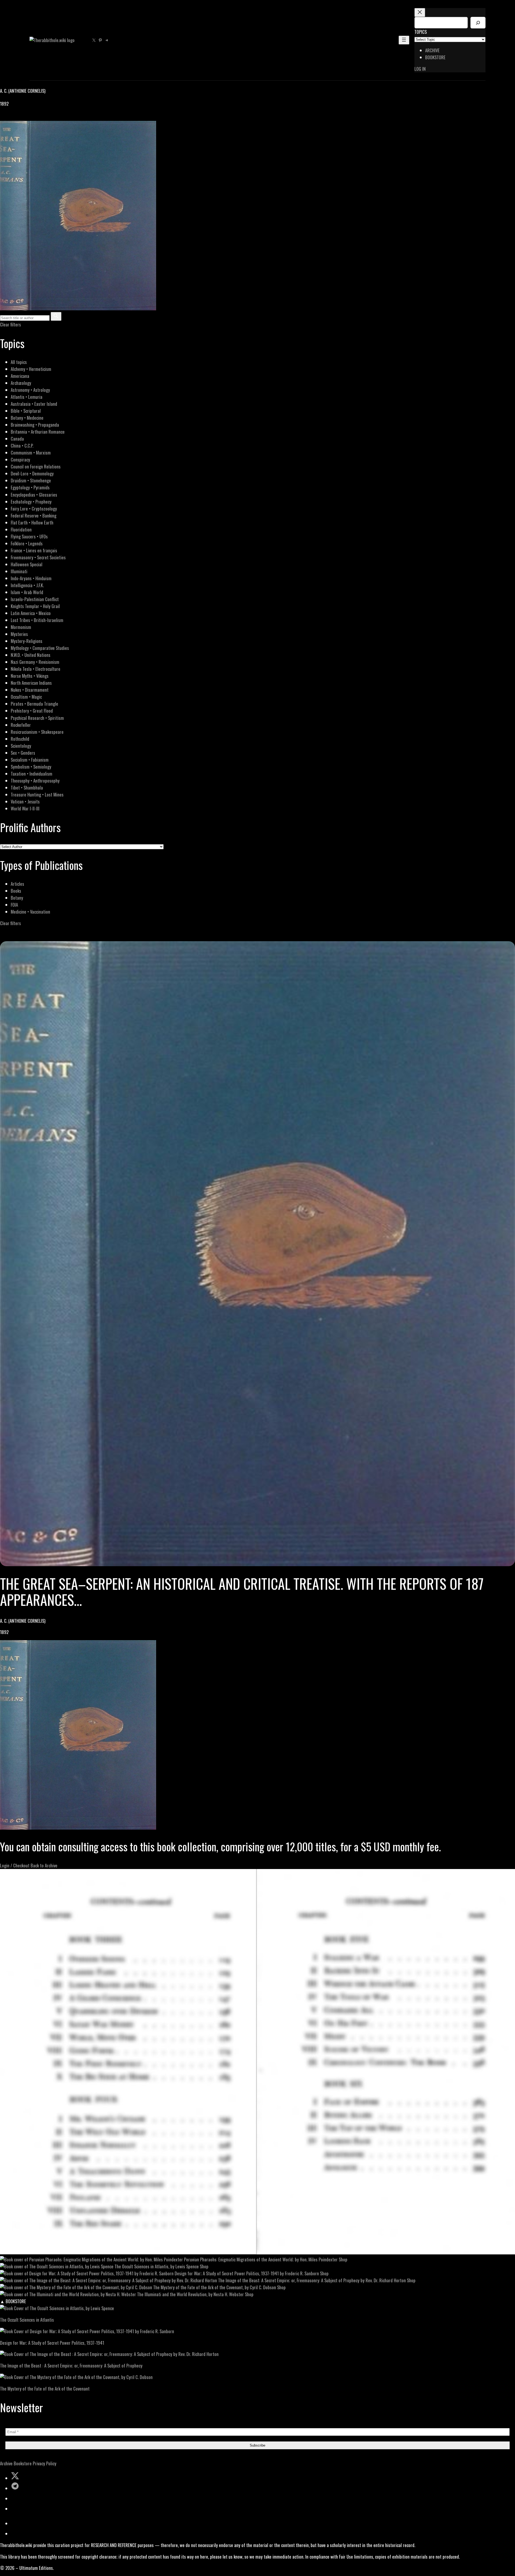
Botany (17, 898)
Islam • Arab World (27, 592)
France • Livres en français (34, 550)
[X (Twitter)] (10, 117)
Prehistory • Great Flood (32, 711)
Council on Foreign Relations (36, 466)
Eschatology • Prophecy (31, 502)
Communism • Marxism (31, 453)
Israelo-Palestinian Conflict (35, 599)
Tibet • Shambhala (27, 788)
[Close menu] (420, 12)
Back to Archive (44, 1865)
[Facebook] (3, 117)
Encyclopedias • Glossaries (34, 495)
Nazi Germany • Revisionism (35, 662)
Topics (421, 32)
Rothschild (20, 739)
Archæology (21, 383)
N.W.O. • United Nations (31, 655)
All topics (19, 362)
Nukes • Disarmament (30, 690)
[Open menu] (404, 40)
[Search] (478, 23)
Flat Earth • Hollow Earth (32, 522)
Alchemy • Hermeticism (31, 369)
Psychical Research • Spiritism (37, 718)
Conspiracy (20, 459)
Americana (20, 376)
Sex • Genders (23, 753)
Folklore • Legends (27, 543)
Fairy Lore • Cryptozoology (34, 509)
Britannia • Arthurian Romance (38, 432)
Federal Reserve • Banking (34, 515)
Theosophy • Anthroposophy (35, 781)
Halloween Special (27, 564)
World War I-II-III (25, 808)
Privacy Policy (45, 2463)
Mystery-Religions (27, 641)
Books (16, 891)
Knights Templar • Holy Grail (35, 606)
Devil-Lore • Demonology (32, 473)
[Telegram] (22, 117)
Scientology (21, 746)
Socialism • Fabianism (30, 760)
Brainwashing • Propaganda (35, 425)
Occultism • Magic (26, 697)
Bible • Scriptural (26, 411)
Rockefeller (21, 725)
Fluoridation (21, 529)
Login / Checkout (15, 1865)
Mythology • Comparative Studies (40, 648)
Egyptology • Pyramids (30, 487)
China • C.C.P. (22, 446)
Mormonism (21, 627)
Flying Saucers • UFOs (29, 536)
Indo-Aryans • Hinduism (31, 578)
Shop (343, 2259)
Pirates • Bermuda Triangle (34, 704)
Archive (6, 2463)
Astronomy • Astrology (30, 390)
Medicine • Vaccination (30, 912)
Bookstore (23, 2463)
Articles (17, 884)
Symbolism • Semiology (31, 767)
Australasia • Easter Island (34, 404)
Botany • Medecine (27, 418)
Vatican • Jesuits (25, 801)
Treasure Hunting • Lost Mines (37, 794)
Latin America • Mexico (31, 613)
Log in (420, 69)
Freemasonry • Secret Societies (38, 557)
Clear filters (10, 324)
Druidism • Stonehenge (31, 480)
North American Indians (31, 683)
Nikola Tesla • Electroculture (36, 669)
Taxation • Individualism (32, 774)
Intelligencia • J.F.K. (27, 585)
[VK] (16, 117)
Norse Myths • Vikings (30, 676)
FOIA (14, 905)
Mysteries (19, 634)
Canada (17, 439)
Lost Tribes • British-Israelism (37, 620)
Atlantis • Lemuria (27, 397)
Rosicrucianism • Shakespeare (37, 732)
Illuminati (19, 571)
